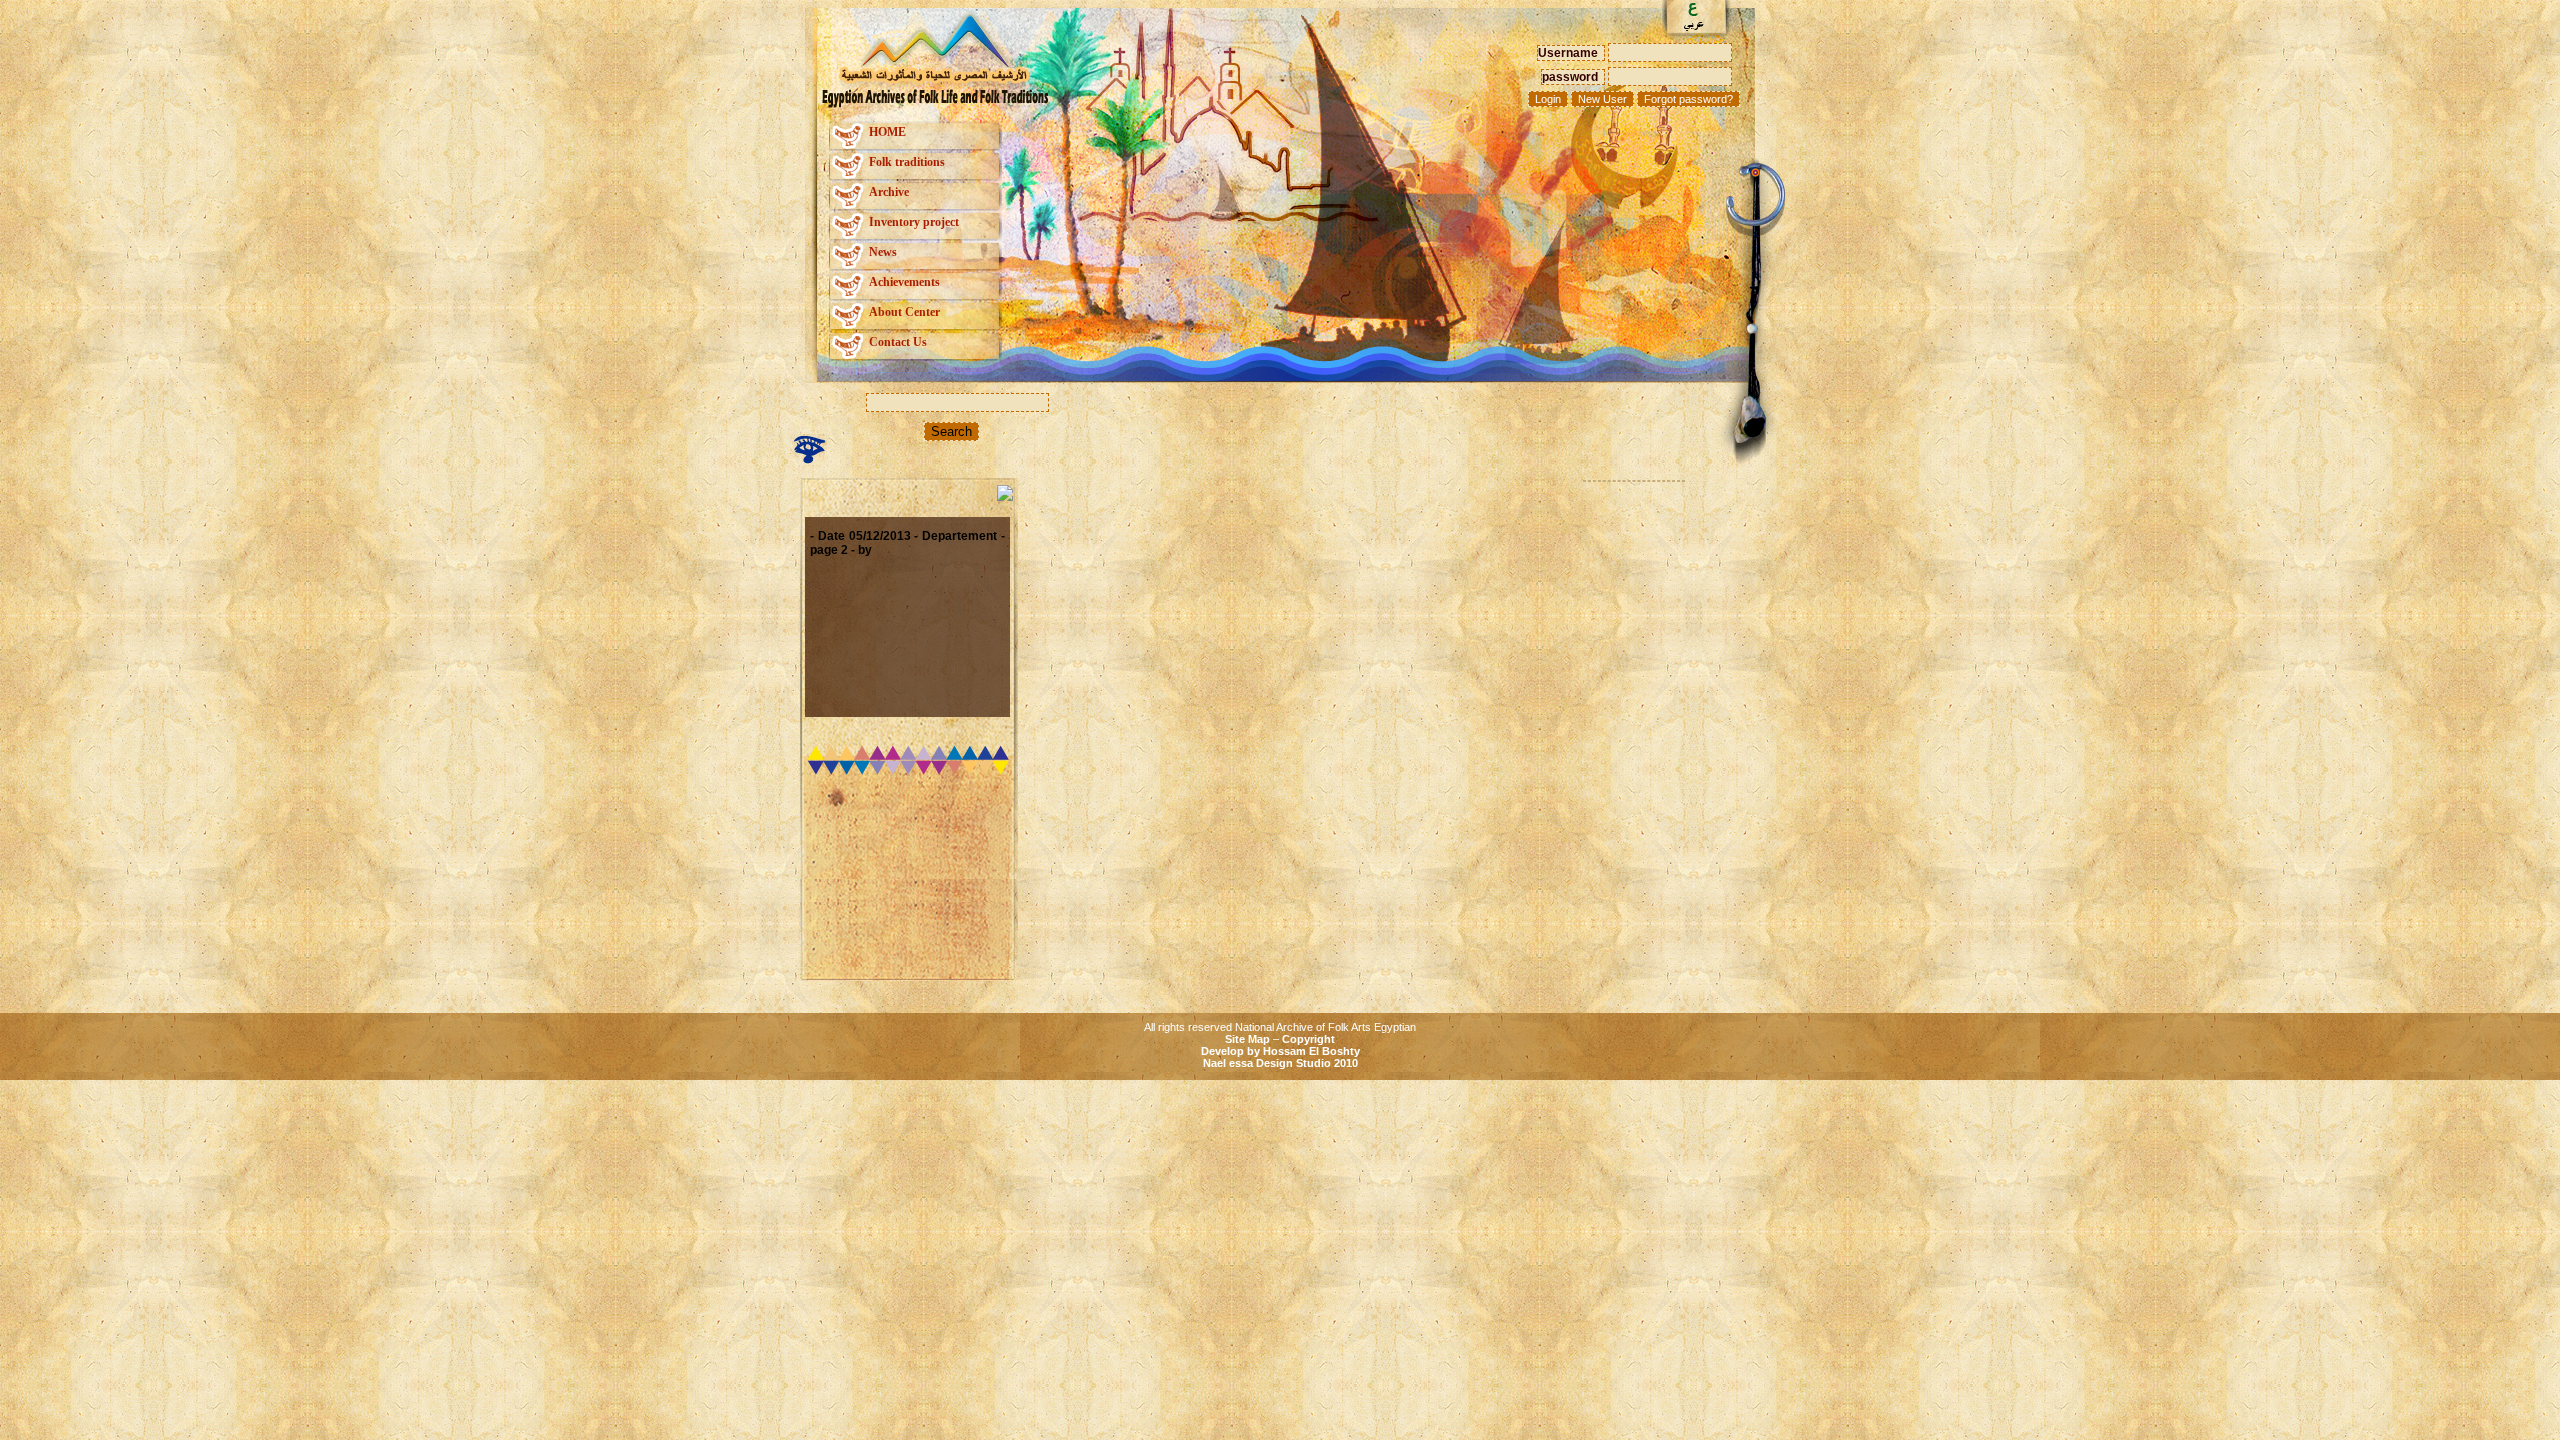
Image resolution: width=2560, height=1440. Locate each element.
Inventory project (914, 222)
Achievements (904, 282)
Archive (889, 192)
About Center (904, 312)
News (883, 252)
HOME (887, 132)
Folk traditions (907, 162)
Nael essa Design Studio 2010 (1280, 1063)
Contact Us (898, 342)
